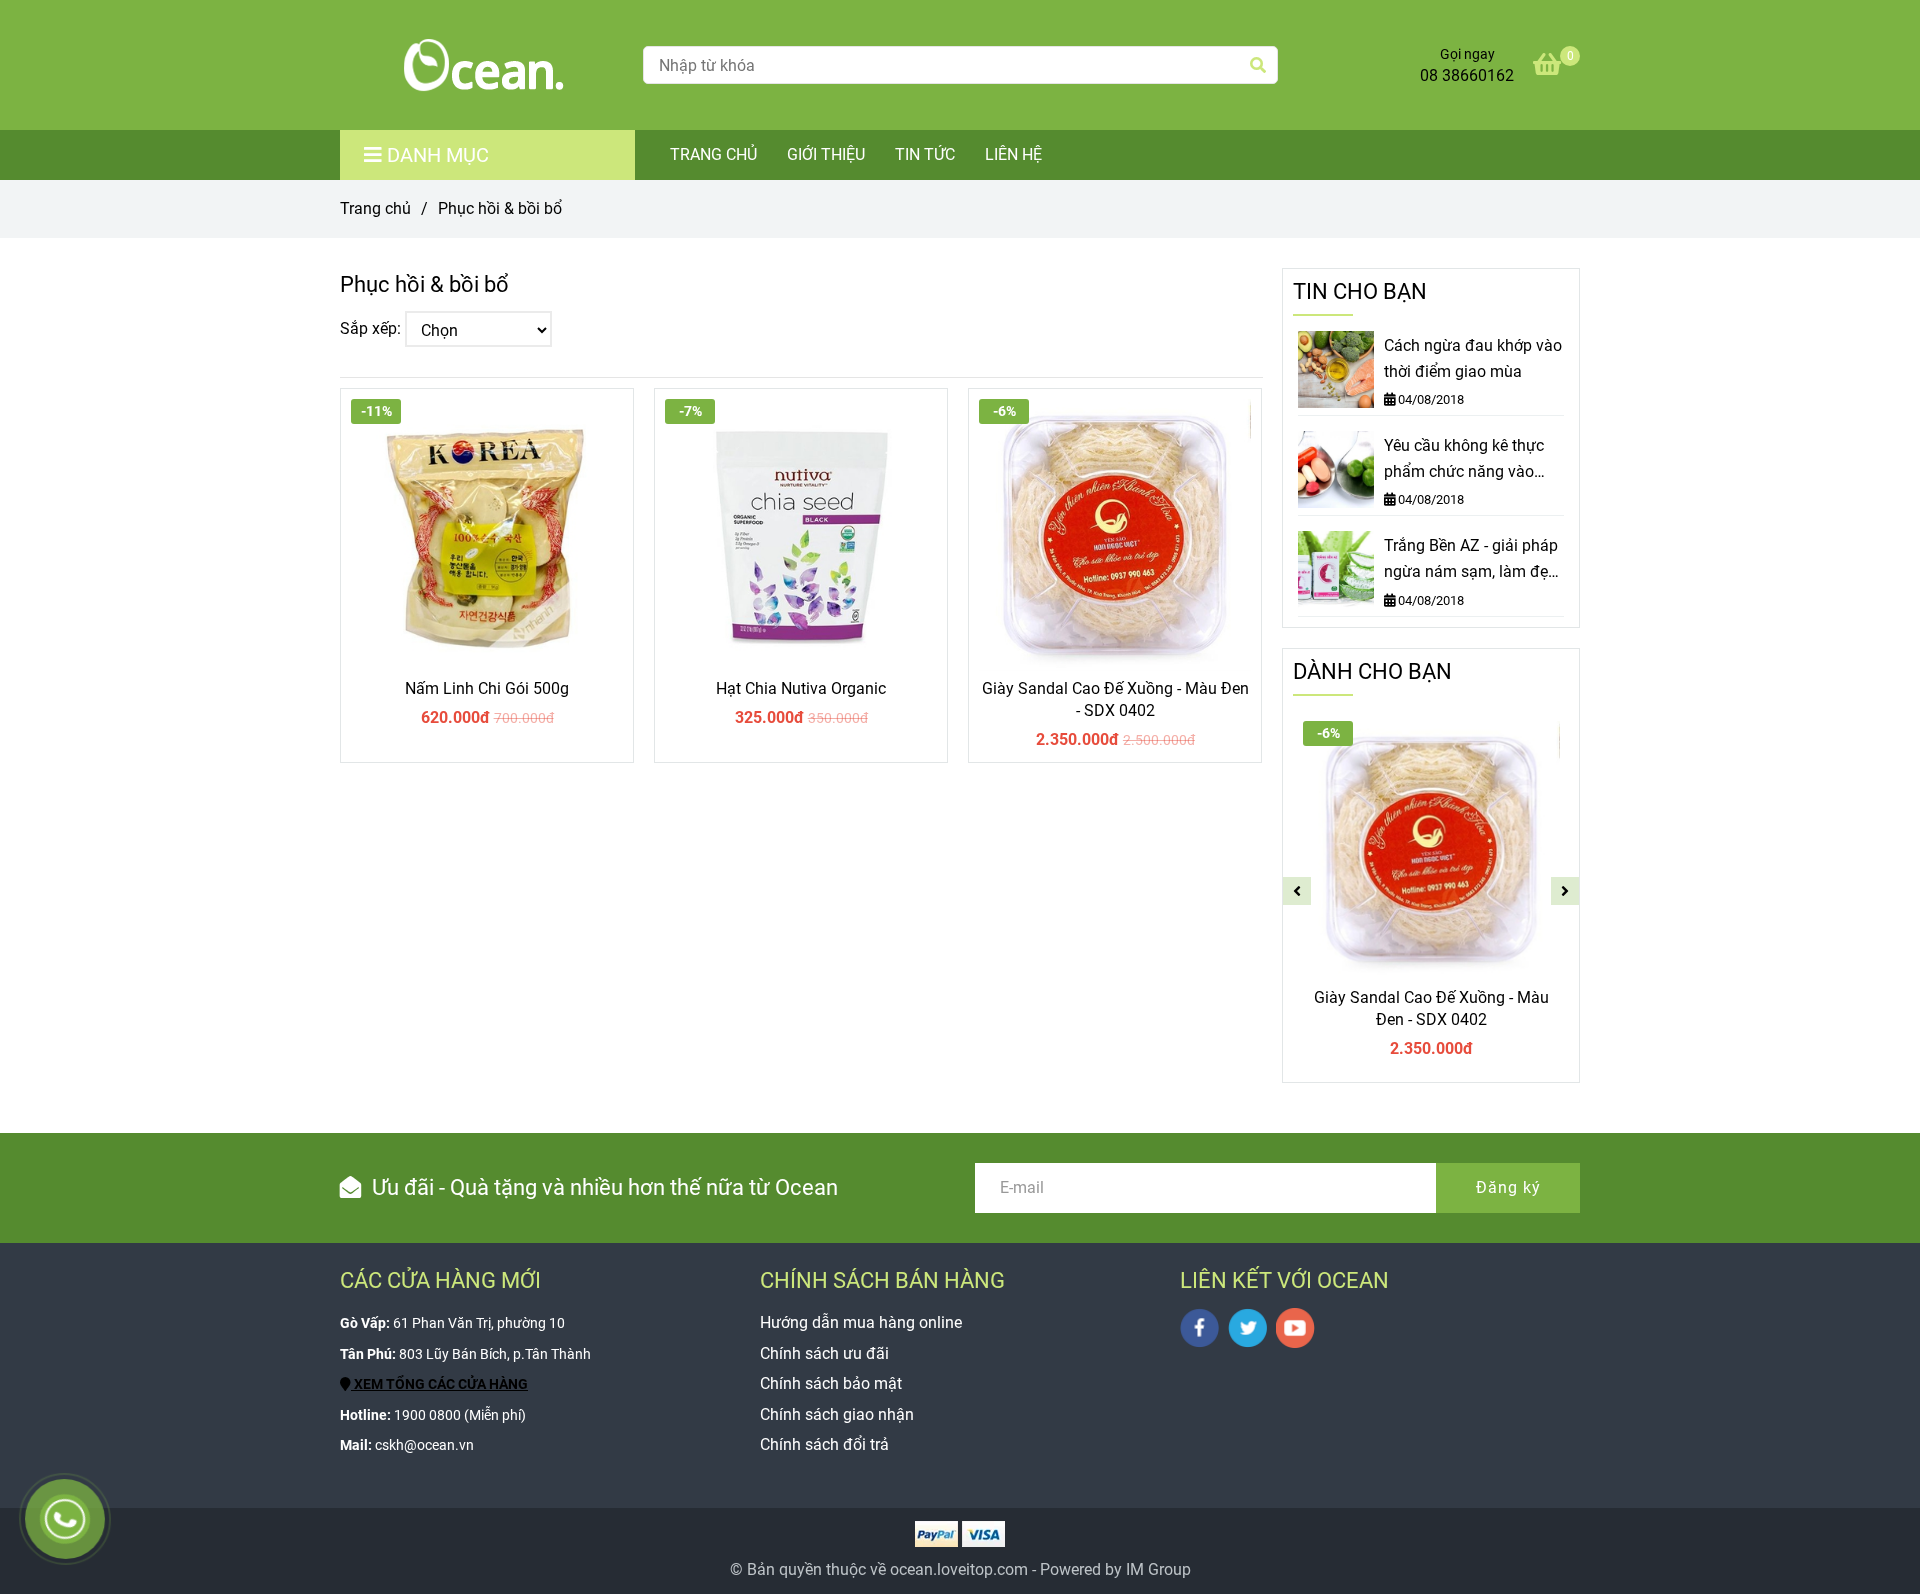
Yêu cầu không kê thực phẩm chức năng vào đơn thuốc (1464, 460)
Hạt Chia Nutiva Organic (801, 688)
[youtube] (1295, 1328)
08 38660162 (1467, 75)
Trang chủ (375, 208)
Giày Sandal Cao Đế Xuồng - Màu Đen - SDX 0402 (1115, 699)
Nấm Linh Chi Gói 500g (487, 688)
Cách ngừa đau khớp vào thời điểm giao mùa (1473, 358)
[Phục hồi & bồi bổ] (484, 65)
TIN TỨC (925, 154)
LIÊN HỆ (1013, 154)
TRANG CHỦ (713, 154)
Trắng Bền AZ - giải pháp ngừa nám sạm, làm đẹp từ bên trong (1471, 560)
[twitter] (1247, 1328)
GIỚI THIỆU (826, 154)
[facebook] (1199, 1328)
